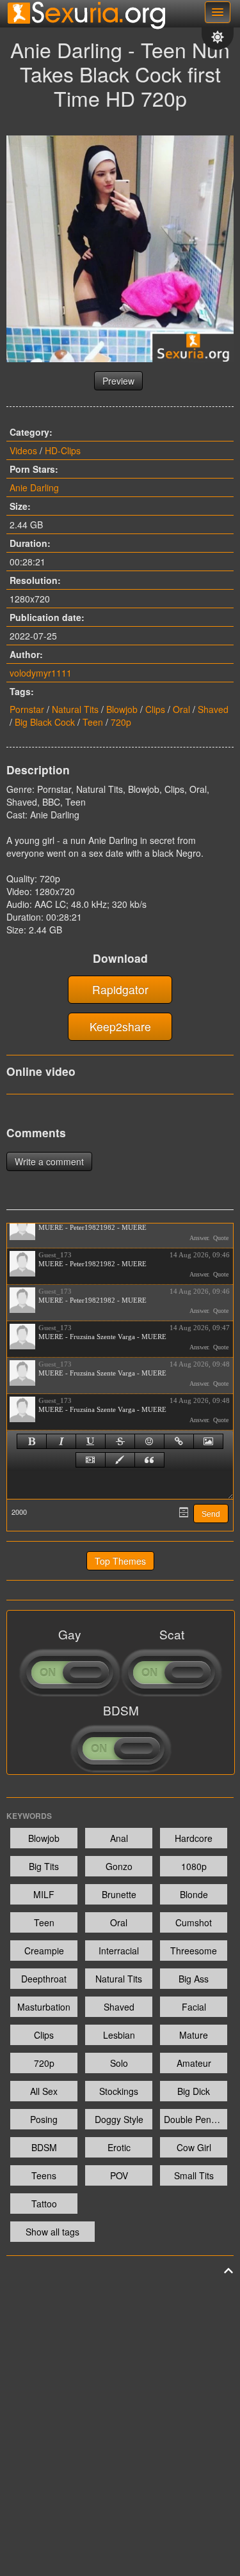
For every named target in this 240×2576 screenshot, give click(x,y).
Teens (44, 2175)
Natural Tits (75, 709)
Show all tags (52, 2232)
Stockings (119, 2091)
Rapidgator (120, 989)
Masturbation (44, 2007)
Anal (119, 1838)
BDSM (44, 2147)
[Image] (208, 1441)
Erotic (119, 2147)
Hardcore (194, 1838)
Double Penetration (196, 2119)
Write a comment (49, 1161)
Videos (23, 450)
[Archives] (184, 1512)
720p (121, 722)
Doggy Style (119, 2119)
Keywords (29, 1816)
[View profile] (22, 1227)
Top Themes (120, 1561)
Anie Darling (34, 487)
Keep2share (120, 1026)
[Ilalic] (61, 1441)
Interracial (119, 1951)
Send (211, 1514)
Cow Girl (194, 2147)
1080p (194, 1866)
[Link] (179, 1441)
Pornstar (27, 709)
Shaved (213, 709)
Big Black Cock (45, 722)
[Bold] (32, 1441)
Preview (118, 381)
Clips (155, 709)
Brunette (119, 1894)
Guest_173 (55, 1255)
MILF (44, 1894)
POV (119, 2175)
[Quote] (149, 1460)
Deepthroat (44, 1979)
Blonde (194, 1894)
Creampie (44, 1951)
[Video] (91, 1460)
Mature (194, 2035)
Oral (181, 709)
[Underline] (91, 1441)
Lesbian (119, 2035)
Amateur (194, 2063)
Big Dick (194, 2091)
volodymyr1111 (41, 673)
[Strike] (120, 1441)
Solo (119, 2063)
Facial (194, 2007)
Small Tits (194, 2175)
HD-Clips (63, 450)
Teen (93, 722)
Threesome (194, 1951)
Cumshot (194, 1922)
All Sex (44, 2091)
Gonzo (119, 1866)
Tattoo (44, 2204)
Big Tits (44, 1866)
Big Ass (194, 1979)
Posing (44, 2119)
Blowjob (122, 709)
